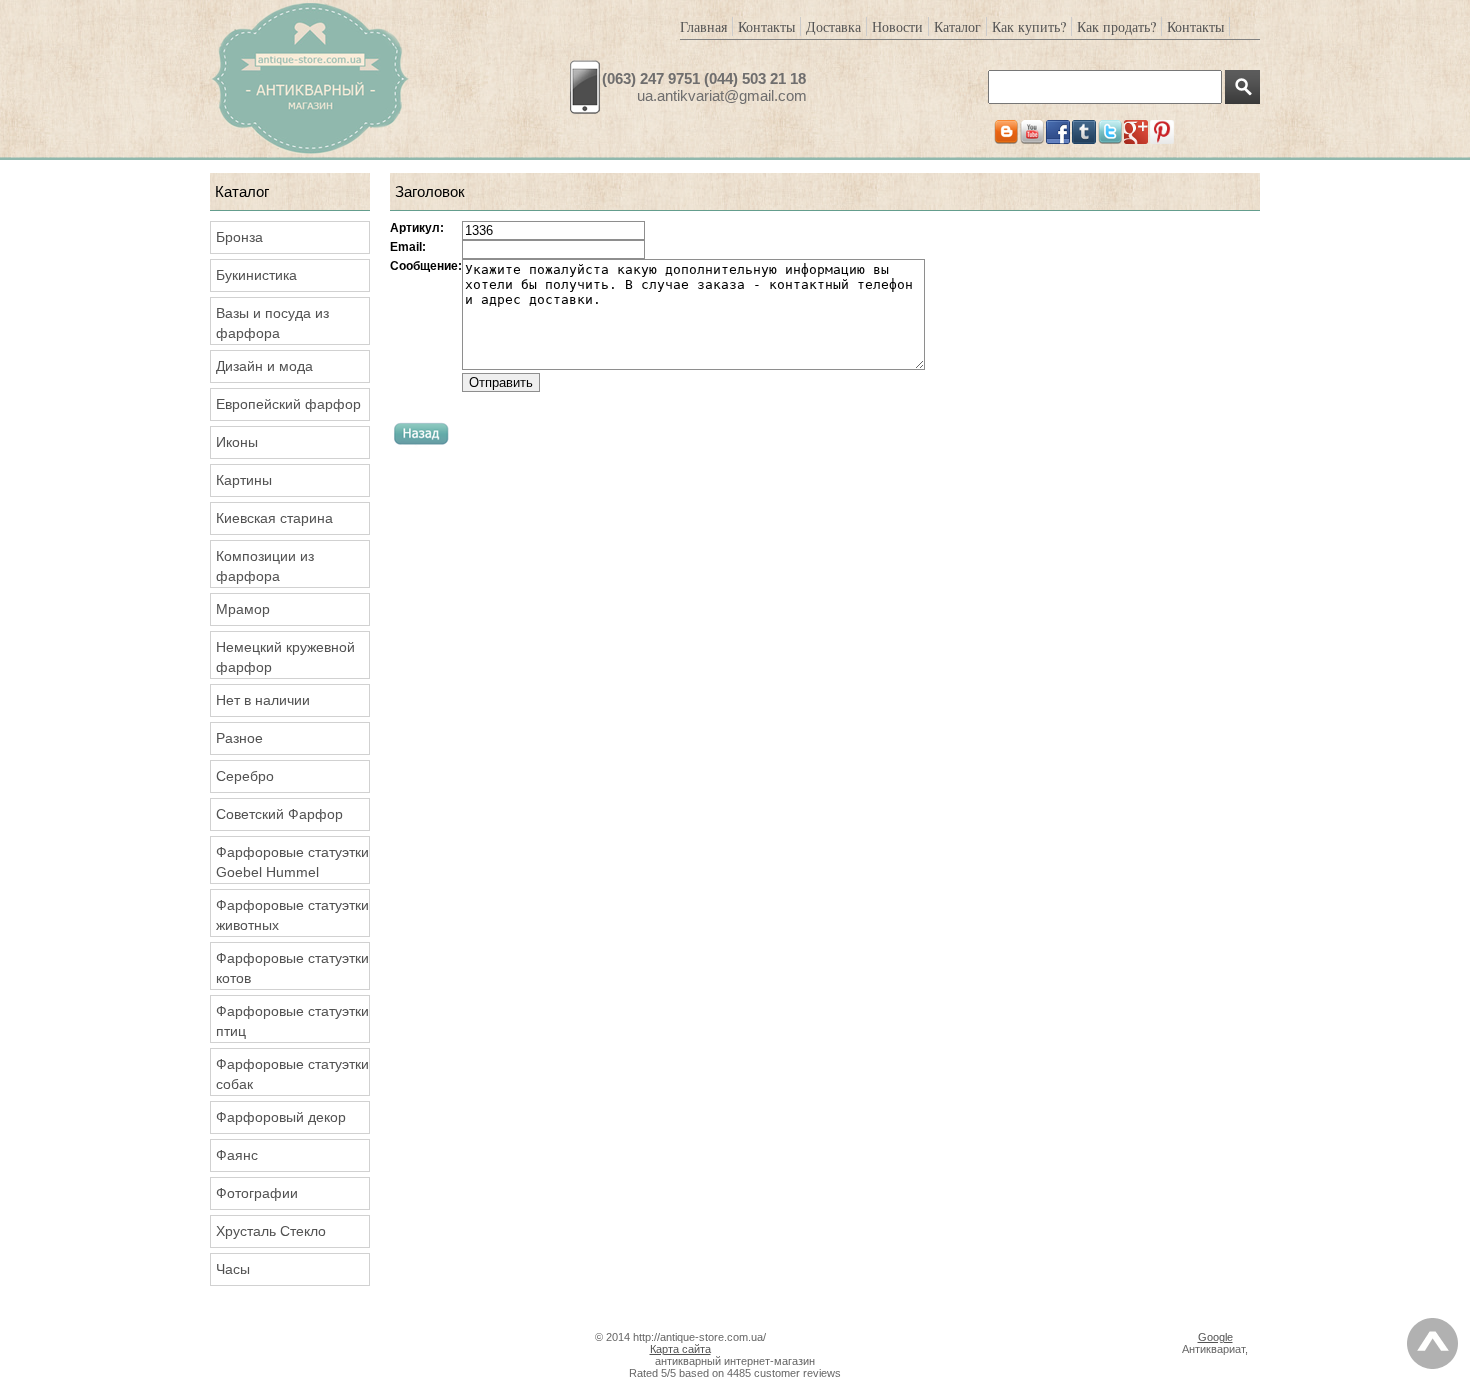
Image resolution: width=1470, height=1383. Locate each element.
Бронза (239, 237)
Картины (244, 480)
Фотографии (257, 1193)
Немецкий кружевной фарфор (285, 657)
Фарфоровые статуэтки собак (292, 1074)
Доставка (833, 26)
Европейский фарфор (288, 404)
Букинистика (256, 275)
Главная (703, 26)
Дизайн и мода (264, 366)
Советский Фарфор (279, 814)
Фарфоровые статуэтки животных (292, 915)
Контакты (766, 26)
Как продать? (1116, 26)
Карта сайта (680, 1349)
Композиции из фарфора (265, 566)
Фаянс (237, 1155)
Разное (239, 738)
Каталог (957, 26)
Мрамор (243, 609)
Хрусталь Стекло (271, 1231)
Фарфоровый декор (281, 1117)
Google (1215, 1337)
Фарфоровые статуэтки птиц (292, 1021)
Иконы (237, 442)
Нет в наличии (263, 700)
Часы (233, 1269)
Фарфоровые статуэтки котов (292, 968)
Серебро (245, 776)
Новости (897, 26)
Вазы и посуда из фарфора (272, 323)
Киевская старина (274, 518)
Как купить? (1029, 26)
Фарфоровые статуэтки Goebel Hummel (292, 862)
